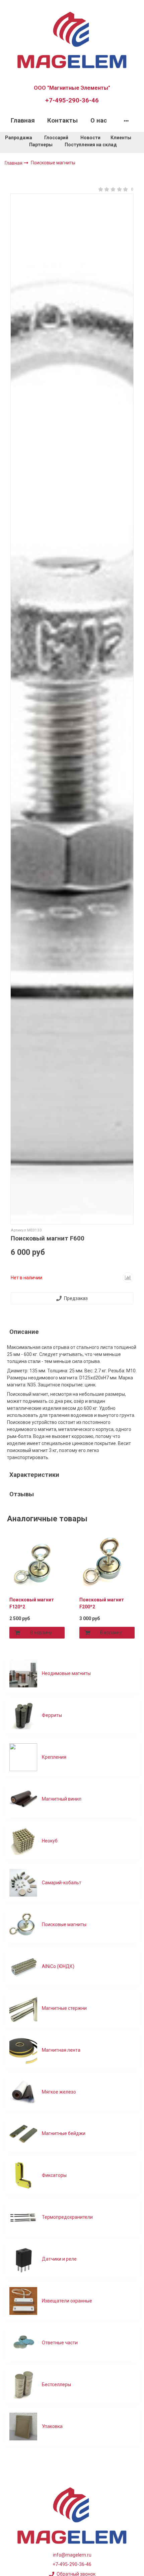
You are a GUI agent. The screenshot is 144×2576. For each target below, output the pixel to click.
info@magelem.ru (72, 2555)
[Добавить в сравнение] (128, 1278)
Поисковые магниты (53, 163)
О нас (99, 121)
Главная (23, 121)
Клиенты (121, 138)
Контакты (62, 121)
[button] (9, 1587)
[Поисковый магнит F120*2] (37, 1564)
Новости (90, 138)
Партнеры (41, 145)
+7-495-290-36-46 (72, 100)
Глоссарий (56, 138)
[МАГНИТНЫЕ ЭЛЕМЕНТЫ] (72, 39)
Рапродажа (19, 138)
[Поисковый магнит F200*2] (107, 1564)
